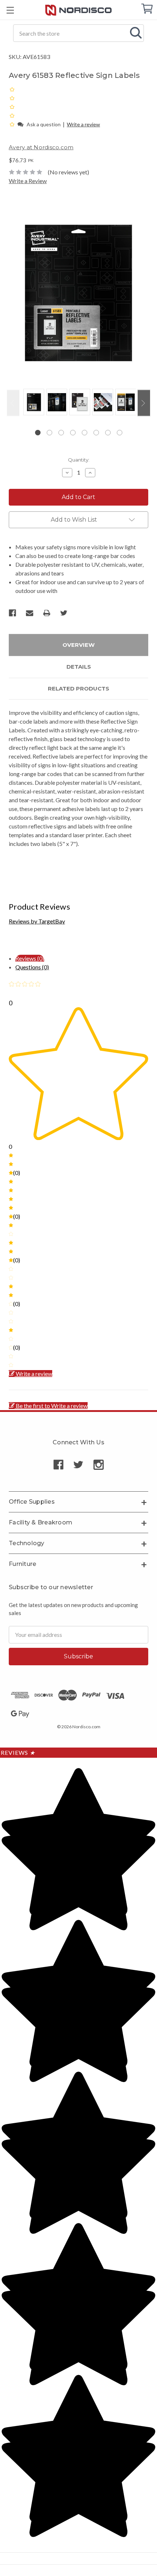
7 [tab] (108, 433)
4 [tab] (73, 433)
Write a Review (28, 181)
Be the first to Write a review (52, 1406)
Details (79, 667)
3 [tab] (61, 433)
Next (144, 403)
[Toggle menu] (10, 10)
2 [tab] (49, 433)
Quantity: (79, 460)
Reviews (18, 1752)
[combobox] (78, 33)
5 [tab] (85, 433)
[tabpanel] (33, 403)
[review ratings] (12, 107)
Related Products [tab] (78, 688)
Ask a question (44, 124)
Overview (78, 645)
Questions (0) (32, 967)
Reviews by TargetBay (37, 921)
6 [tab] (96, 433)
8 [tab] (120, 433)
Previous (13, 403)
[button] (13, 124)
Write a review (83, 124)
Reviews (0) (30, 958)
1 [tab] (38, 433)
